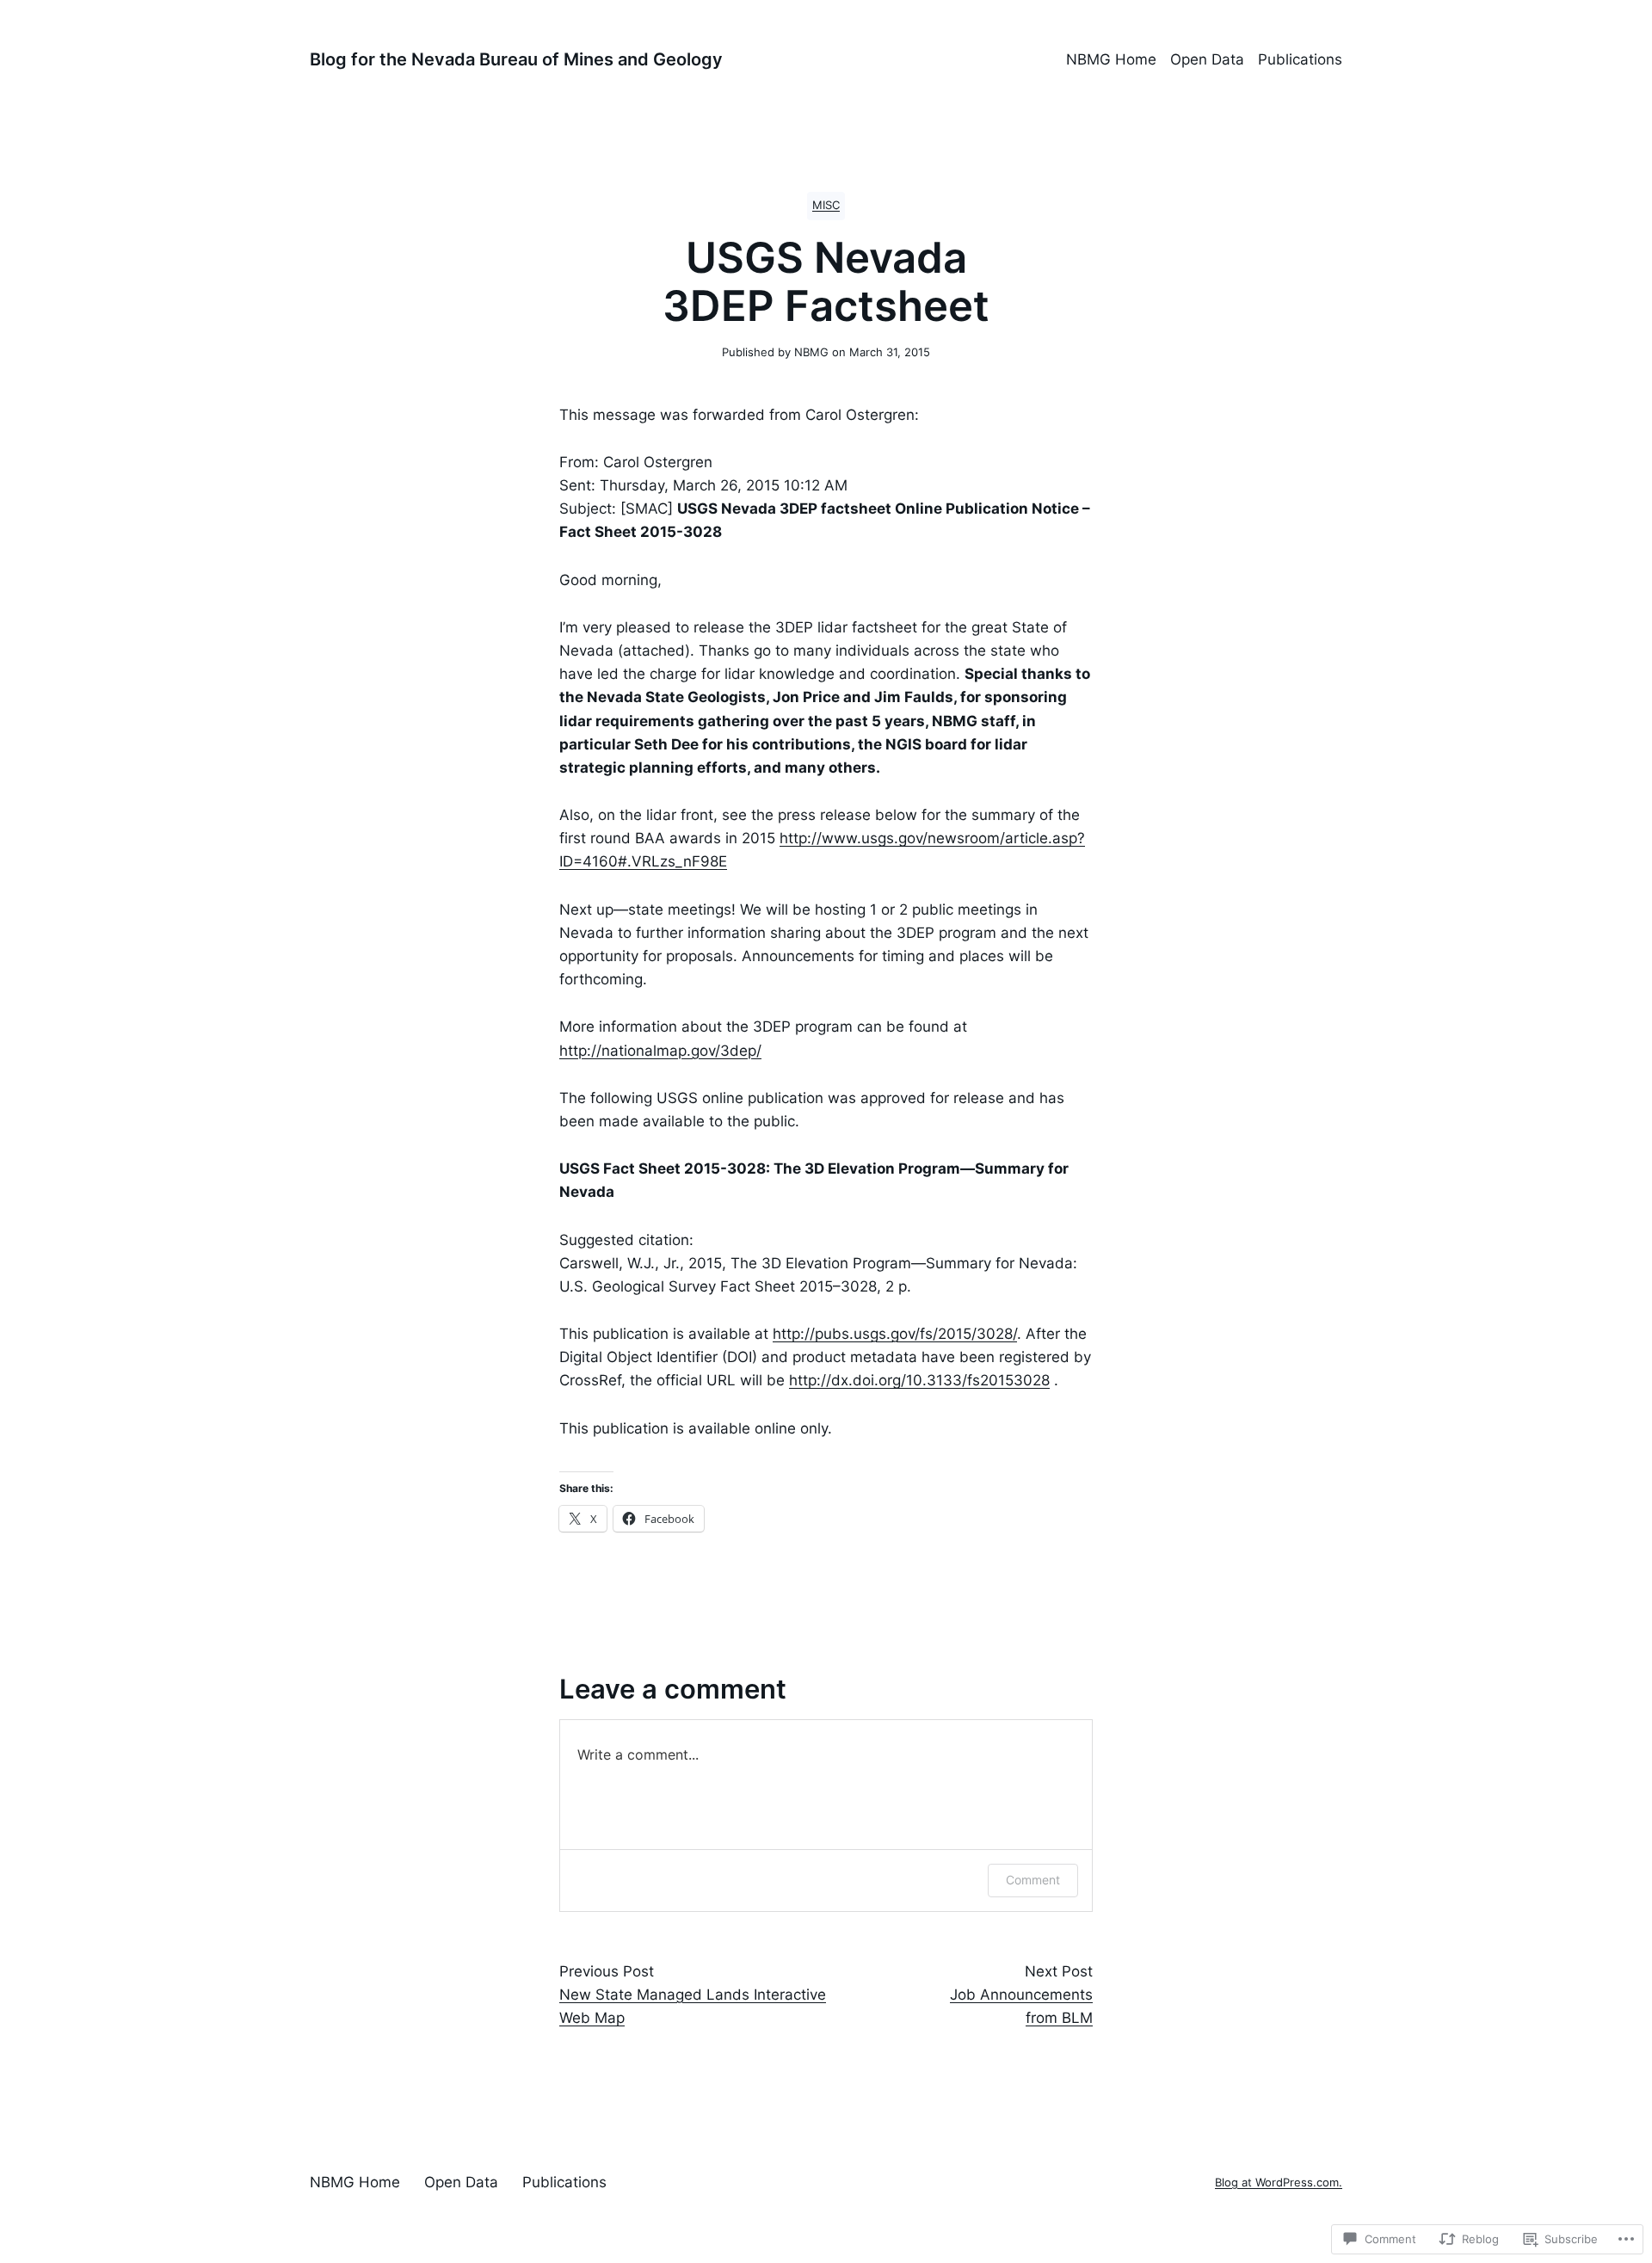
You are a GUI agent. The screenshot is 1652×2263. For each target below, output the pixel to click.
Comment (1033, 1880)
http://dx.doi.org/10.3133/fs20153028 (919, 1380)
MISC (826, 205)
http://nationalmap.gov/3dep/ (660, 1051)
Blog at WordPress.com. (1279, 2183)
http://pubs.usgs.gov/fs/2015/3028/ (895, 1334)
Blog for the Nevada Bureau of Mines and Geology (516, 59)
